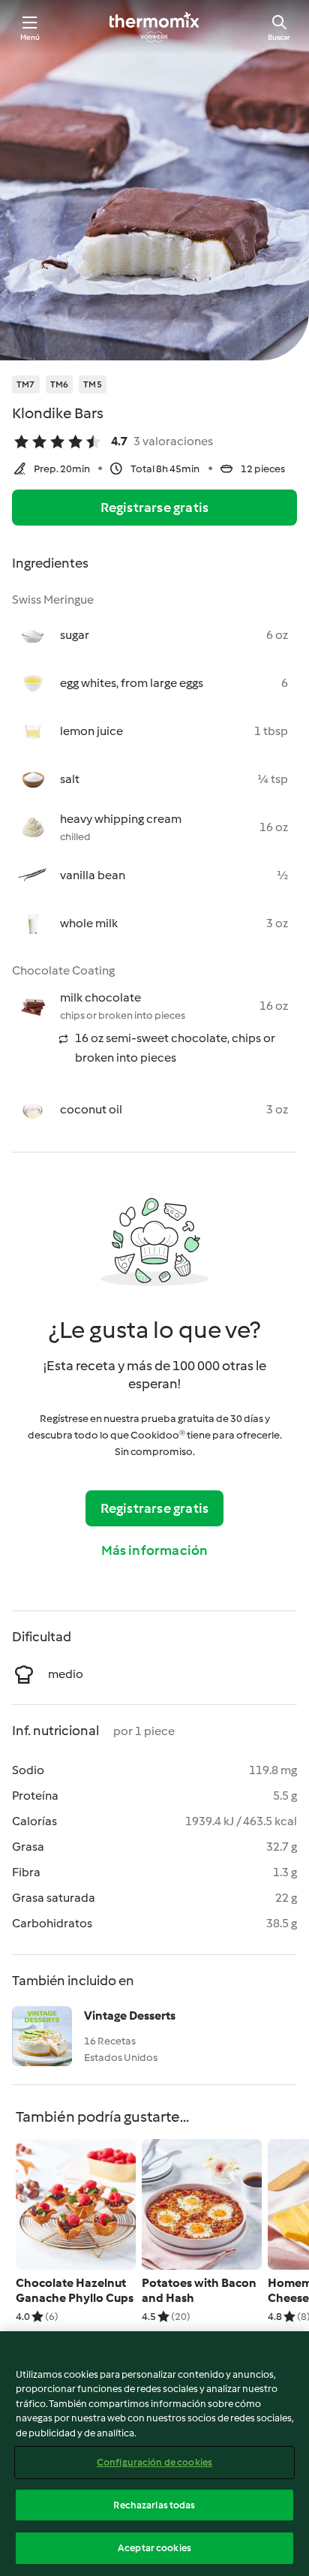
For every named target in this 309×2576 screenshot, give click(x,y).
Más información (155, 1550)
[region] (154, 2454)
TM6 (60, 384)
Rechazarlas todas (154, 2505)
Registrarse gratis (155, 508)
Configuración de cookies (154, 2462)
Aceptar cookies (154, 2548)
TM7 (26, 384)
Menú (30, 37)
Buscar (279, 37)
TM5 (93, 384)
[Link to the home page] (154, 27)
